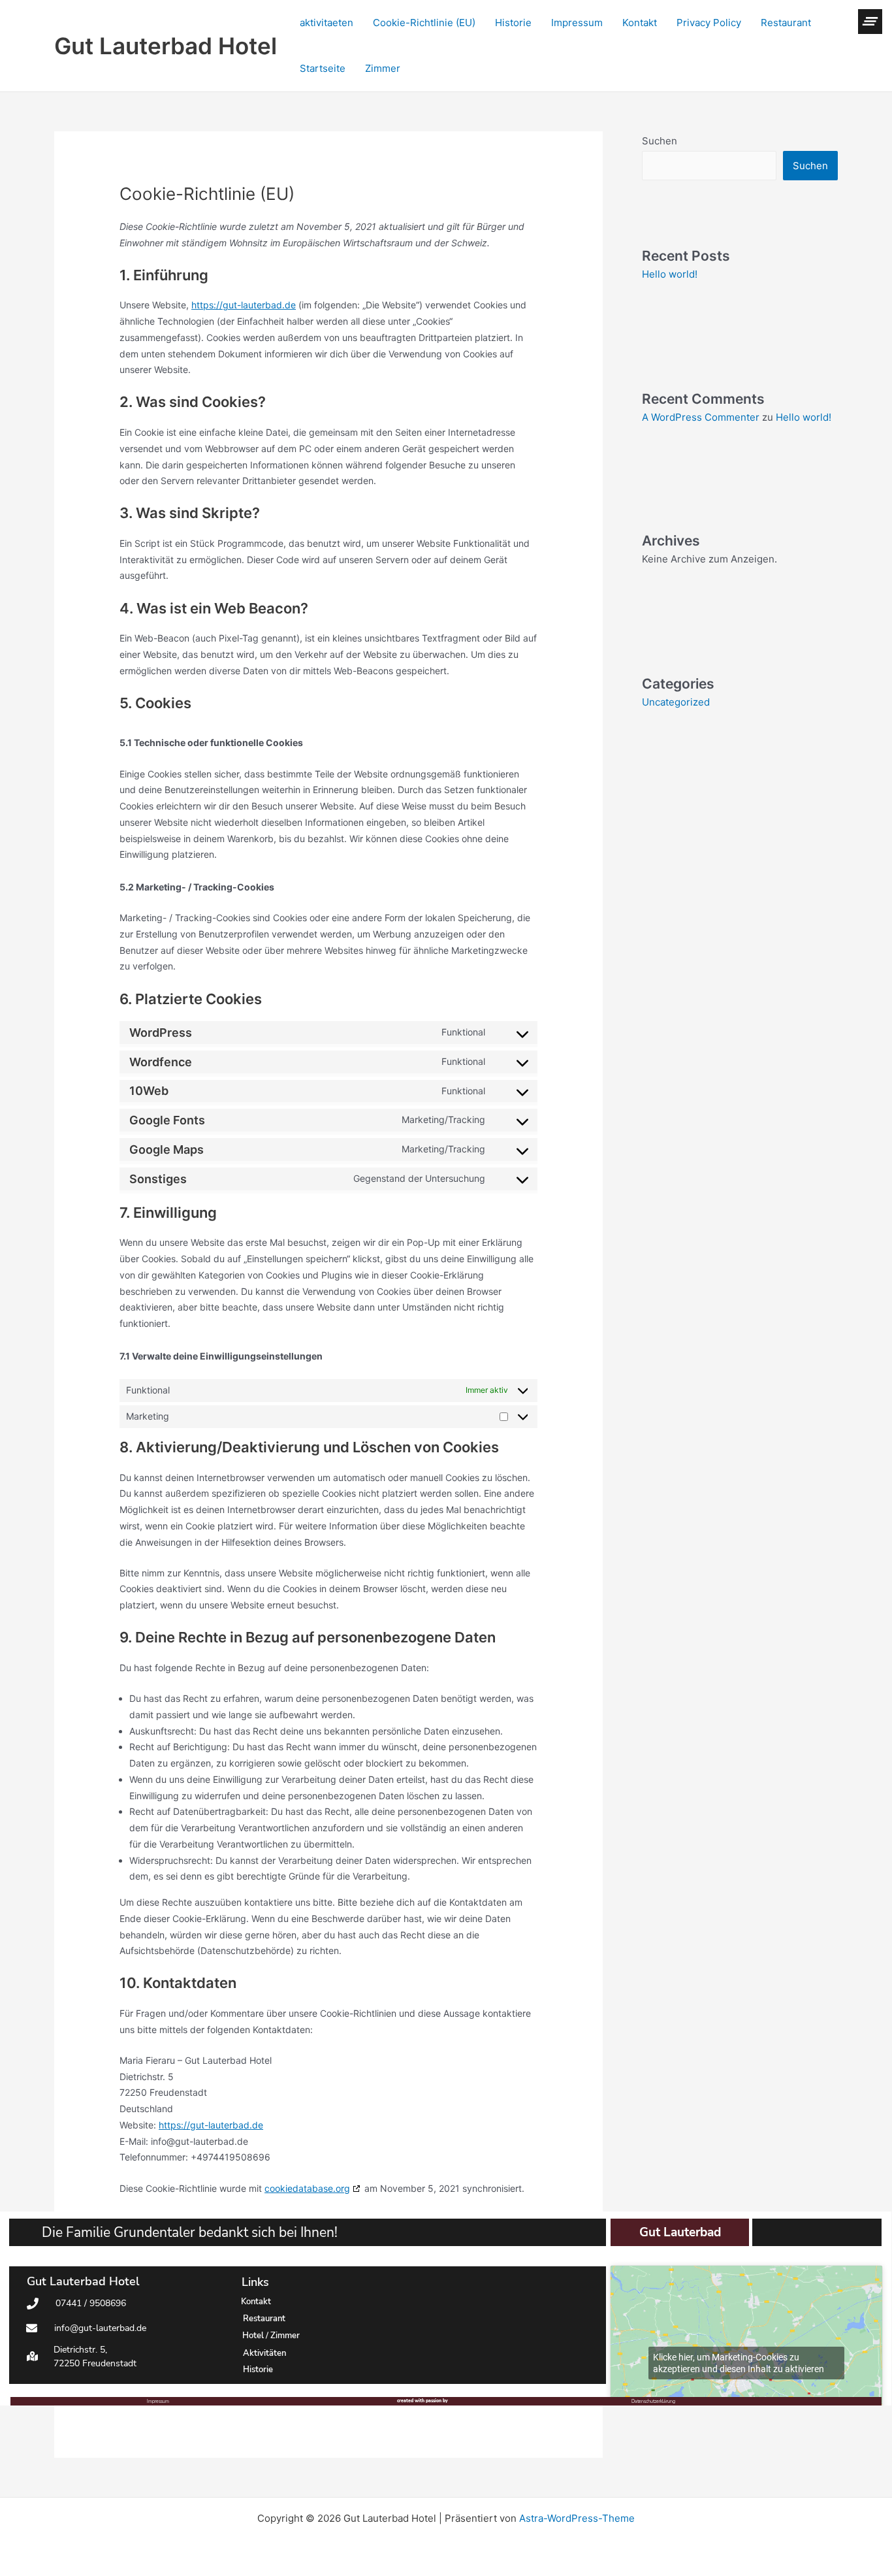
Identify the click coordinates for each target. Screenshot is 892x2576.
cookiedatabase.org (307, 2188)
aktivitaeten (327, 23)
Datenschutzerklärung (653, 2401)
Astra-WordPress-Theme (577, 2518)
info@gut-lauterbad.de (100, 2328)
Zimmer (383, 68)
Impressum (577, 23)
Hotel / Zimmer (271, 2336)
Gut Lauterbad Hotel (166, 46)
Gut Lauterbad (680, 2232)
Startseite (323, 68)
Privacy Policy (709, 23)
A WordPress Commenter (701, 417)
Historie (513, 23)
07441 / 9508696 (91, 2303)
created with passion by (422, 2401)
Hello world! (670, 274)
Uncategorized (676, 702)
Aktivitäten (264, 2353)
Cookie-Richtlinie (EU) (424, 23)
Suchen (660, 141)
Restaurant (786, 23)
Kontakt (640, 23)
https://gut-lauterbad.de (244, 305)
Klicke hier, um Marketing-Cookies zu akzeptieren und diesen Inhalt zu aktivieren (739, 2363)
